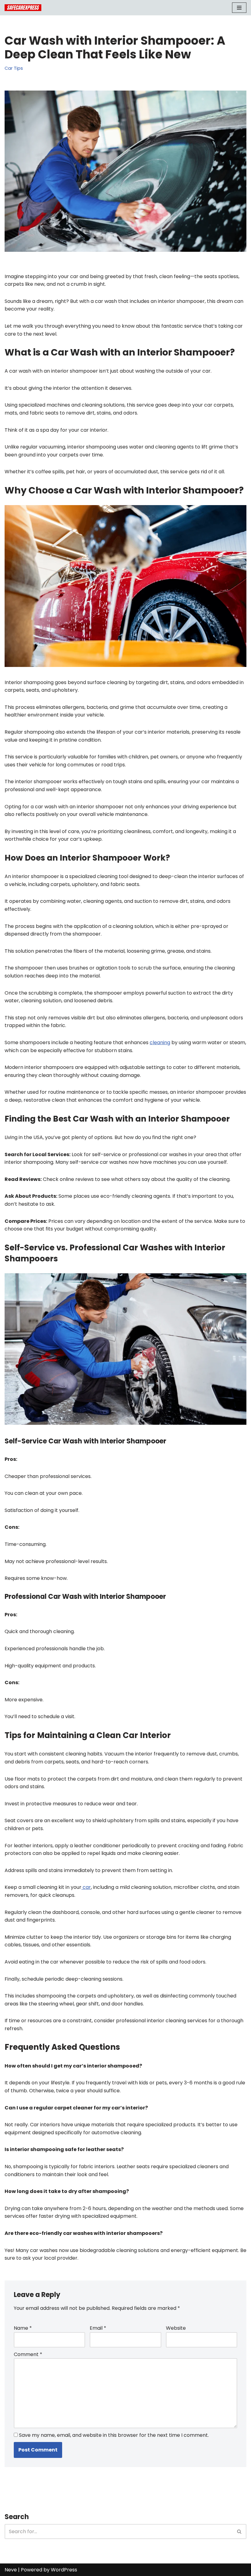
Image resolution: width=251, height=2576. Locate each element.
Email (98, 2328)
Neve (11, 2570)
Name (23, 2328)
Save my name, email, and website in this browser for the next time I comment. (114, 2435)
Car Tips (14, 68)
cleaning (160, 1042)
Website (176, 2328)
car (86, 1887)
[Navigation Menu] (239, 8)
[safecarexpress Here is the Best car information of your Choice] (23, 8)
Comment (28, 2354)
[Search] (240, 2531)
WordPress (64, 2570)
